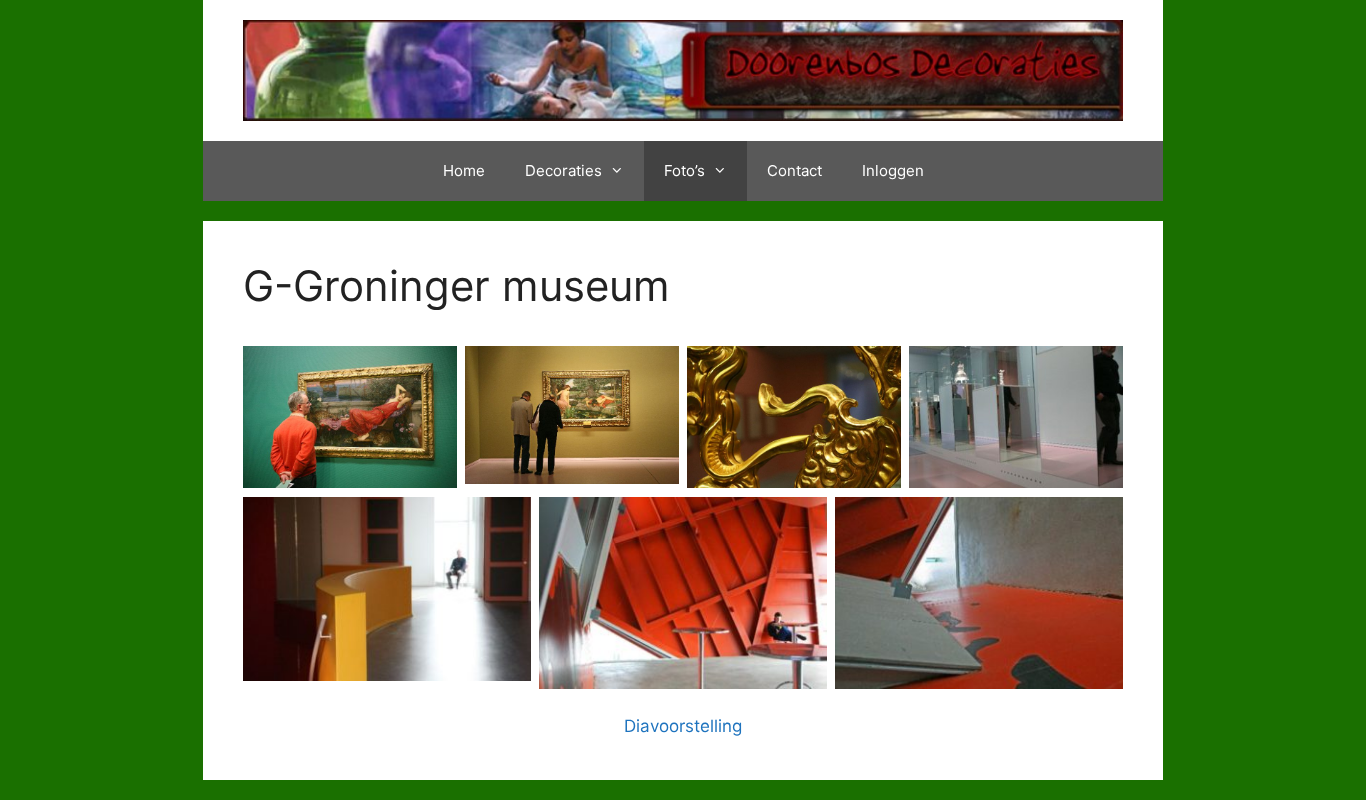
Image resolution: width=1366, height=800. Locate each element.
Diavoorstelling (683, 726)
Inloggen (893, 170)
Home (464, 170)
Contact (794, 170)
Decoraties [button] (563, 170)
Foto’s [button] (684, 170)
